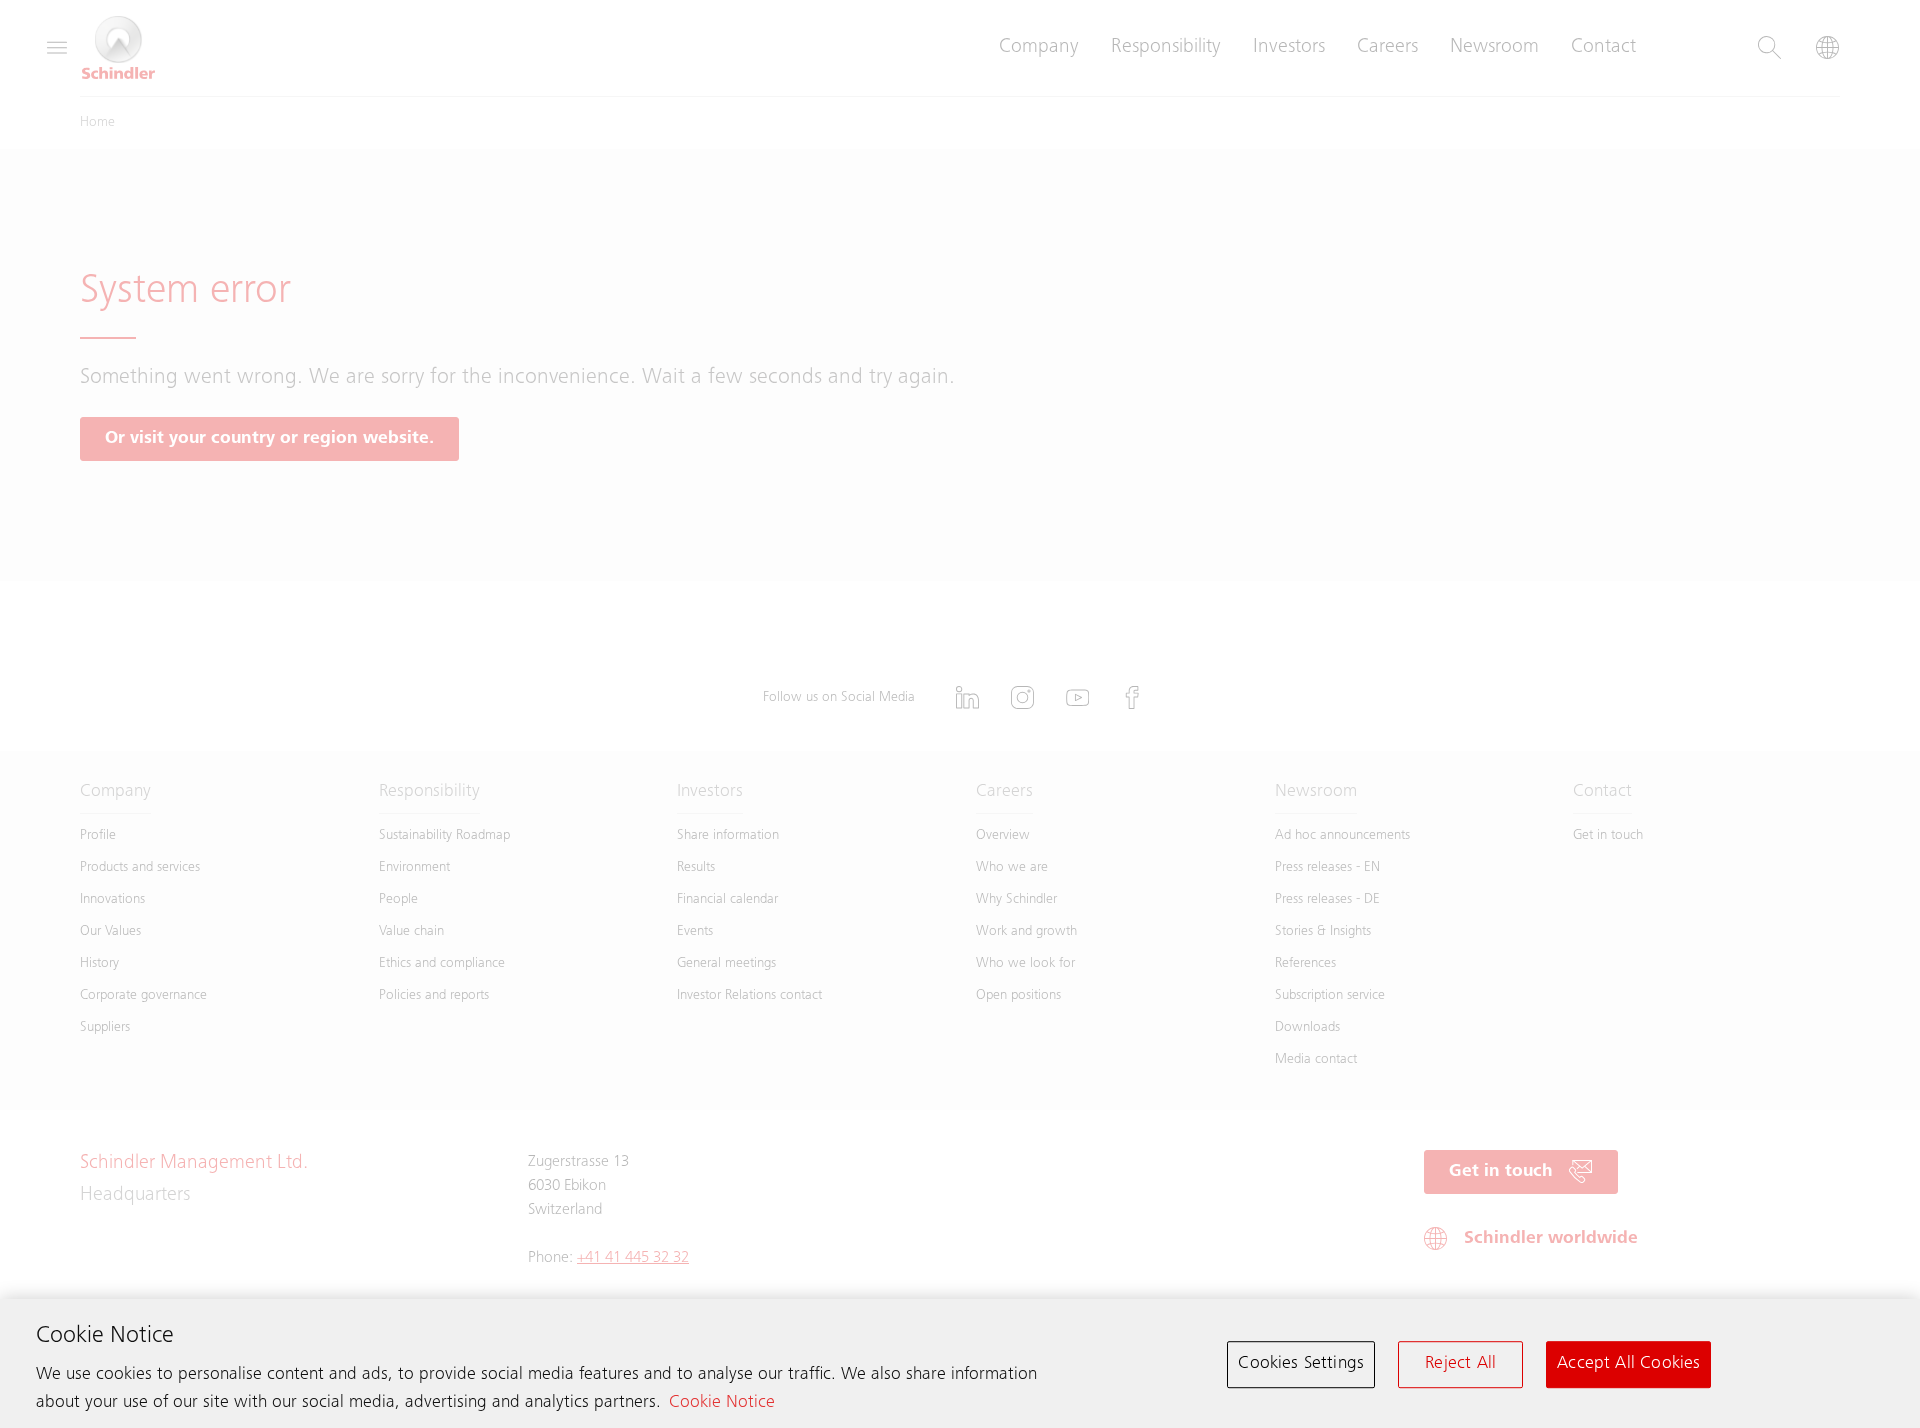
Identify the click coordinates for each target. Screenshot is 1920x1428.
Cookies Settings (1301, 1364)
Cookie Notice (722, 1403)
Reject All (1460, 1364)
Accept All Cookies (1628, 1364)
